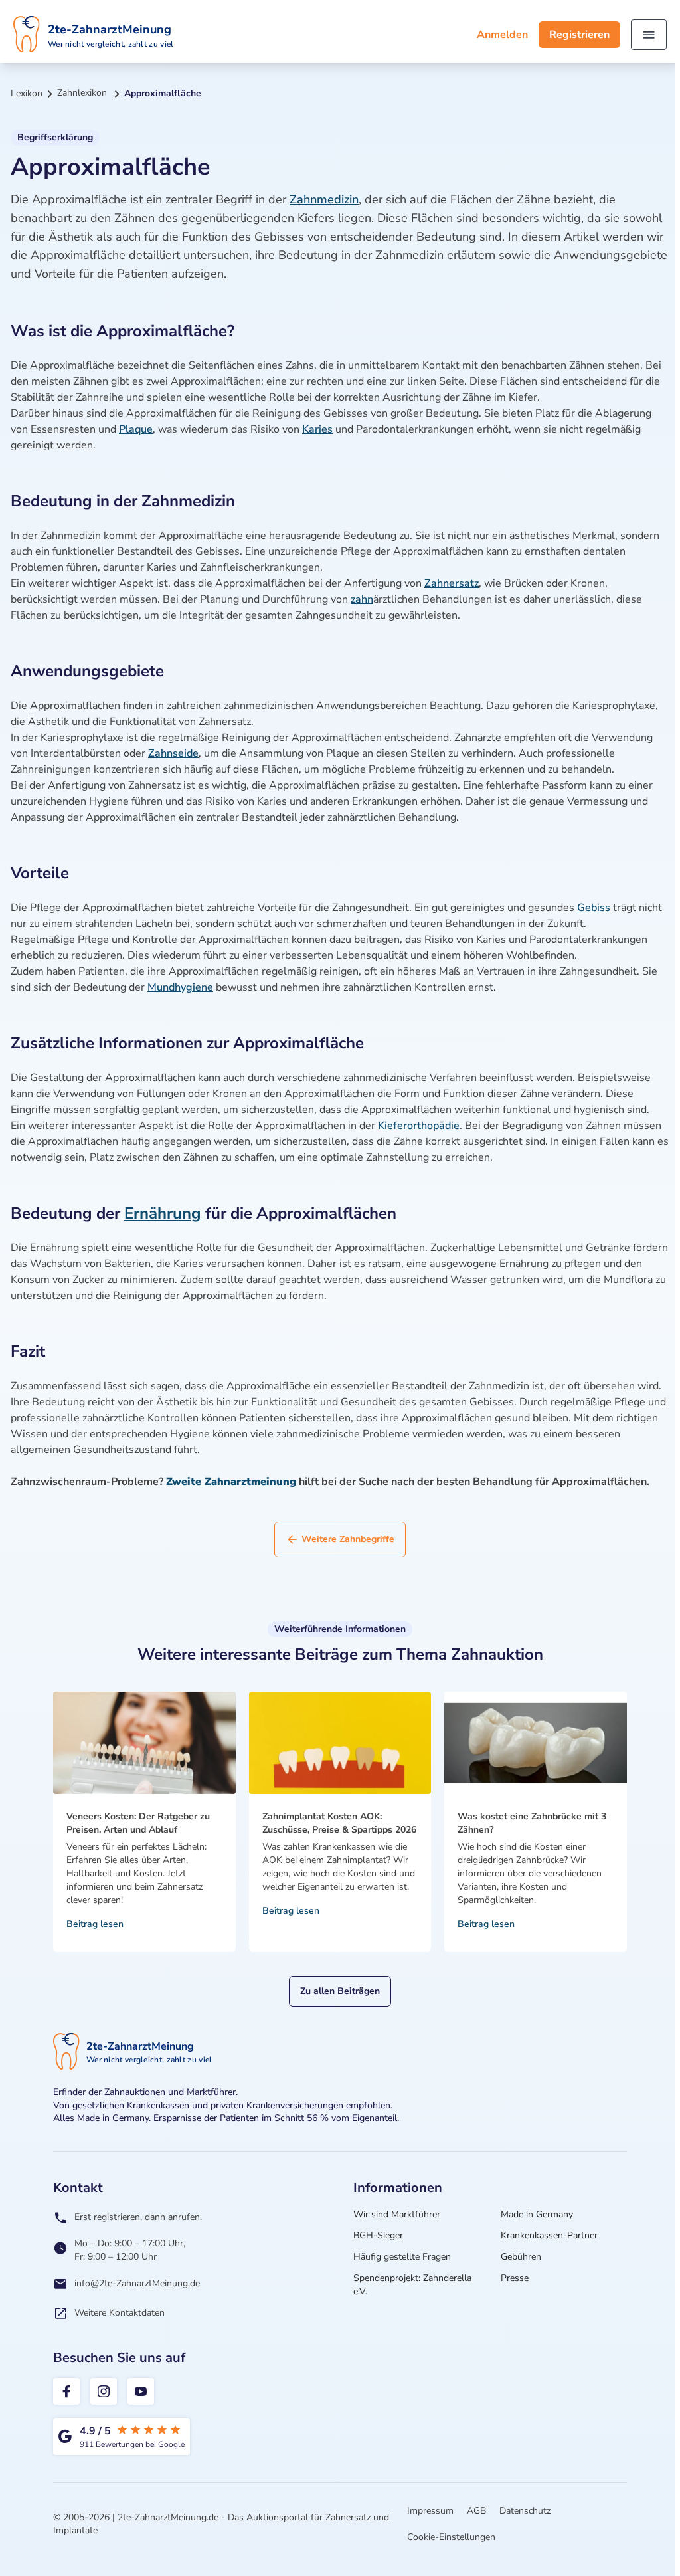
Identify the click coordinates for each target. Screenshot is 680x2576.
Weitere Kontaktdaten (120, 2313)
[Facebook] (66, 2391)
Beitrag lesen (95, 1924)
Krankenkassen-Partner (549, 2235)
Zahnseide (173, 753)
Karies (317, 429)
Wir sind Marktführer (397, 2214)
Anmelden (502, 35)
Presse (515, 2278)
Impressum (430, 2511)
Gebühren (521, 2257)
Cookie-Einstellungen (451, 2537)
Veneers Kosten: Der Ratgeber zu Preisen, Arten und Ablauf (138, 1823)
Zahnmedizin (324, 199)
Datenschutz (525, 2511)
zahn (362, 599)
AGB (476, 2511)
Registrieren (579, 35)
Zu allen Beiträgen (340, 1991)
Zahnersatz (452, 583)
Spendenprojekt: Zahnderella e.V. (412, 2285)
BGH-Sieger (378, 2235)
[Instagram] (104, 2391)
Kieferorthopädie (419, 1126)
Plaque (136, 429)
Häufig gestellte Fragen (402, 2257)
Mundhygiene (180, 987)
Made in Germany (537, 2214)
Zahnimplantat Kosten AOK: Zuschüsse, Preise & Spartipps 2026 (339, 1823)
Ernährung (163, 1213)
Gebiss (594, 908)
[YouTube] (141, 2391)
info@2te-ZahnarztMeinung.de (137, 2283)
